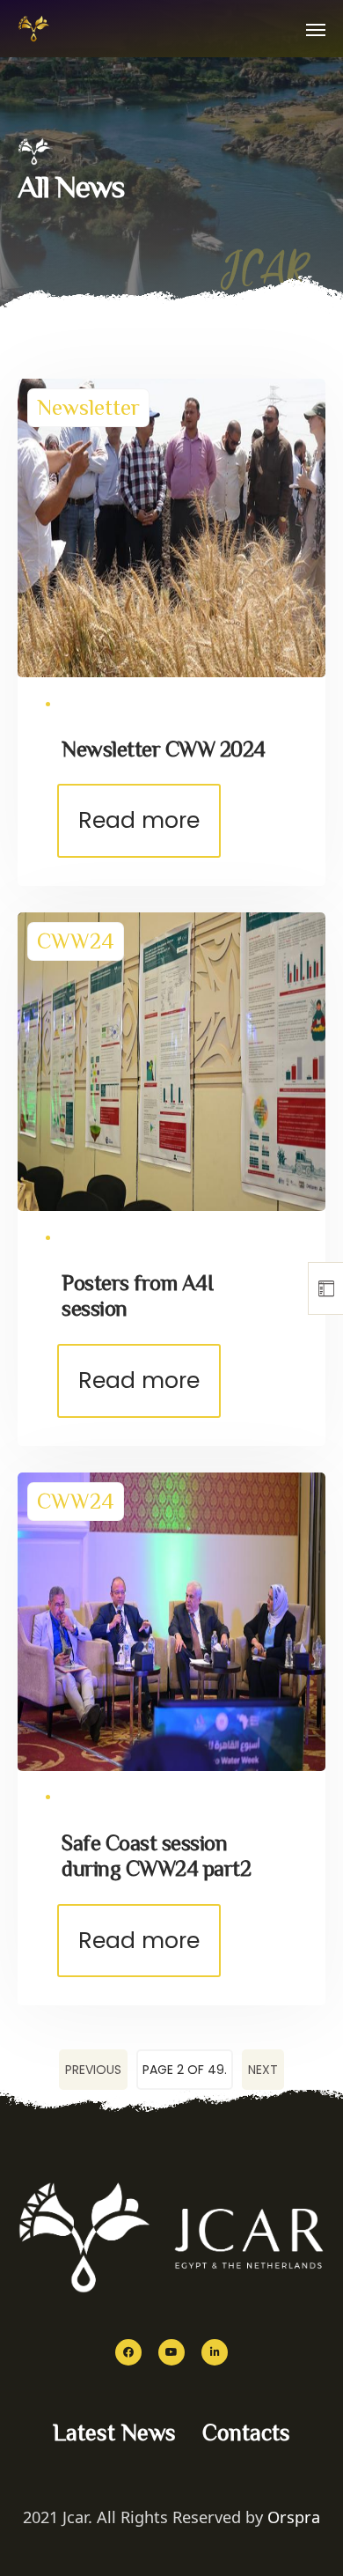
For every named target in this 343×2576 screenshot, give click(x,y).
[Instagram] (215, 2352)
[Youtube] (171, 2352)
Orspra (294, 2517)
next (263, 2070)
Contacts (246, 2433)
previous (93, 2070)
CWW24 (76, 941)
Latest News (114, 2433)
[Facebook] (128, 2352)
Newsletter (88, 407)
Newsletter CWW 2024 (164, 749)
